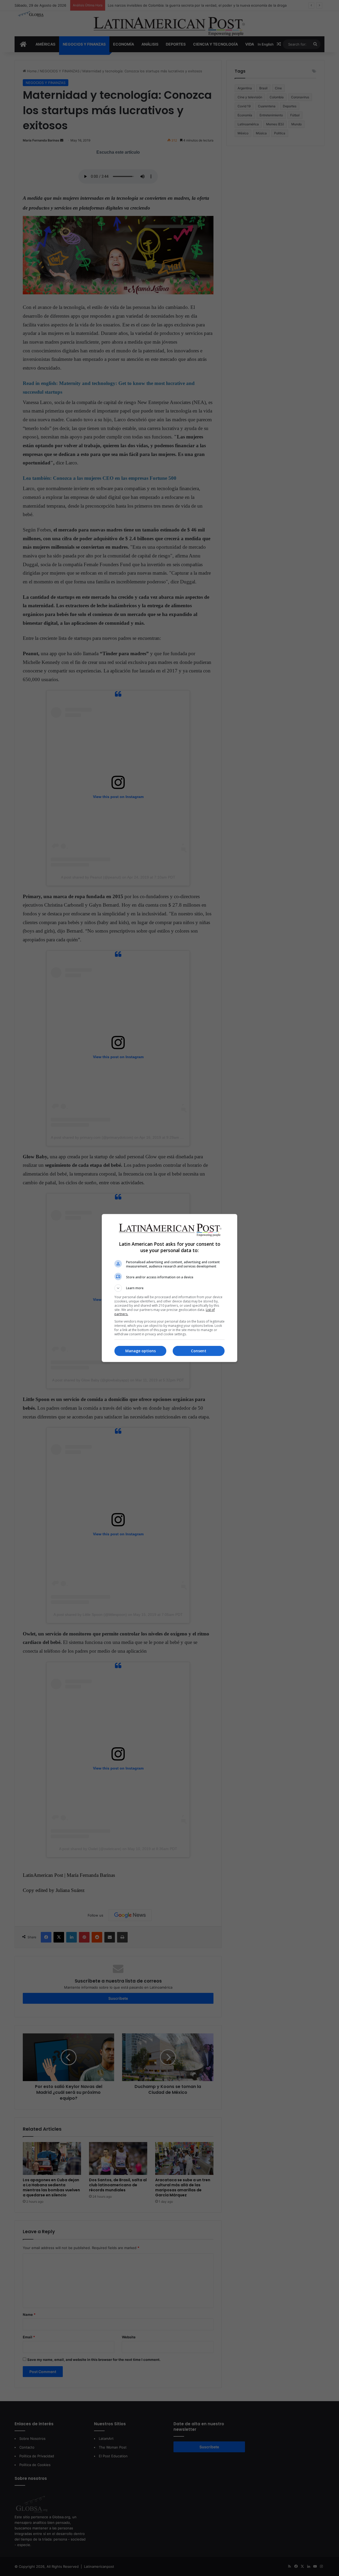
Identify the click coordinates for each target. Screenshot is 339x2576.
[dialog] (169, 1288)
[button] (169, 1288)
